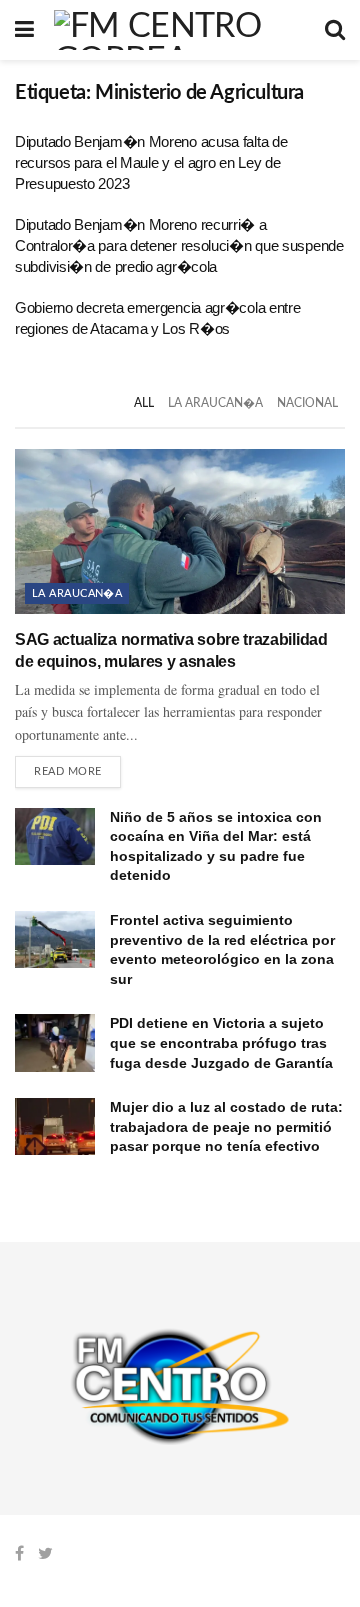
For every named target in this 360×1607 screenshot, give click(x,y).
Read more (68, 771)
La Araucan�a (215, 403)
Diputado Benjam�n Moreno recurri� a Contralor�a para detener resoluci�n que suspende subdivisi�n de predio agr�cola (179, 245)
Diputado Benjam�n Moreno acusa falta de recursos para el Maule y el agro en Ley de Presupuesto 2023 (151, 162)
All (144, 403)
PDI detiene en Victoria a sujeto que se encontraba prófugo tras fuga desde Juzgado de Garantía (221, 1042)
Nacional (307, 403)
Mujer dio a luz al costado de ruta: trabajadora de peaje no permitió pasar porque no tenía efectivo (226, 1126)
